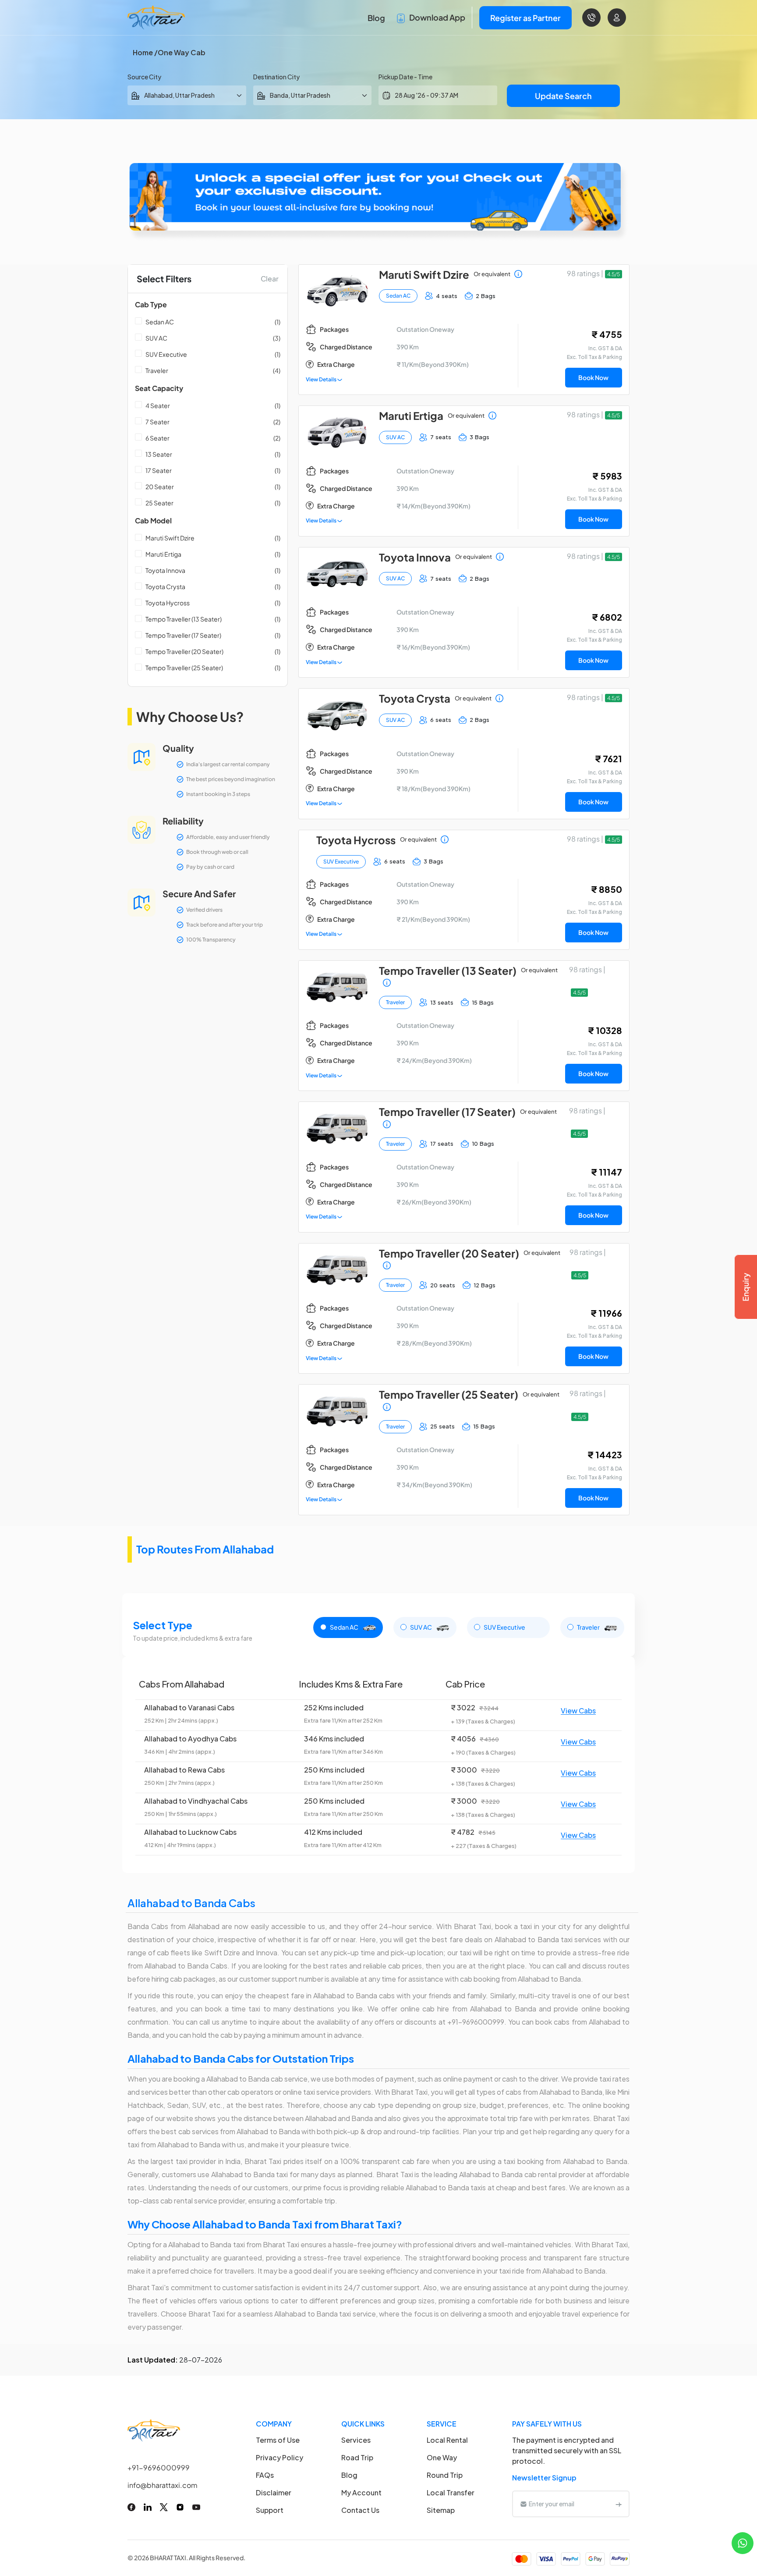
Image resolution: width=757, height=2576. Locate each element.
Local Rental (447, 2440)
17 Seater (159, 470)
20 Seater (160, 487)
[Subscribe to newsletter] (619, 2504)
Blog (376, 18)
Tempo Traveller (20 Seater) (184, 651)
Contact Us (360, 2510)
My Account (361, 2493)
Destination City (276, 77)
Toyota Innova (165, 570)
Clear (270, 279)
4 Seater (158, 405)
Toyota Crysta (165, 586)
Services (356, 2440)
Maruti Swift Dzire (170, 538)
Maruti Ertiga (163, 554)
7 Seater (157, 422)
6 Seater (157, 438)
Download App (437, 17)
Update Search (563, 96)
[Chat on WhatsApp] (743, 2542)
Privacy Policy (279, 2457)
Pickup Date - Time (405, 77)
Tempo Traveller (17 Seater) (183, 635)
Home (143, 52)
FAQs (265, 2475)
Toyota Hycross (168, 603)
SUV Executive (166, 354)
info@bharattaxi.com (163, 2485)
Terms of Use (278, 2440)
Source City (144, 77)
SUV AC (156, 338)
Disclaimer (274, 2493)
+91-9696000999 (159, 2468)
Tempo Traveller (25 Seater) (184, 668)
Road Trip (357, 2457)
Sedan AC (160, 322)
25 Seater (159, 503)
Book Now (593, 377)
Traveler (157, 370)
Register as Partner (525, 18)
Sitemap (441, 2510)
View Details (322, 379)
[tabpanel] (378, 1765)
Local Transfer (451, 2493)
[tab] (348, 1627)
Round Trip (445, 2475)
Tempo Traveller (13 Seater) (184, 619)
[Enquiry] (746, 1287)
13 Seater (159, 454)
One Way (442, 2457)
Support (270, 2510)
